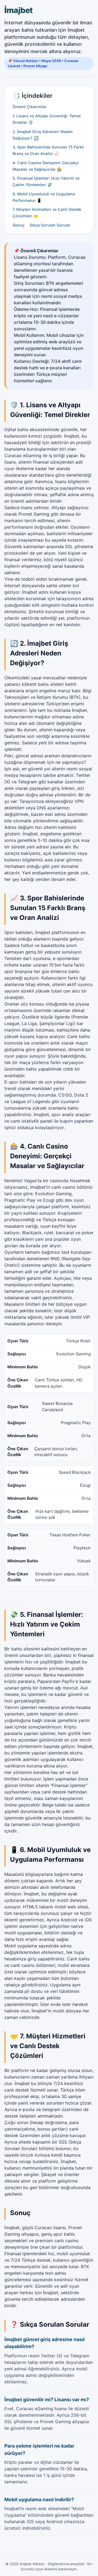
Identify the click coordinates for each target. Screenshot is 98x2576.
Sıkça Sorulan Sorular (50, 225)
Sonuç (19, 225)
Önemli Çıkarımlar (30, 107)
